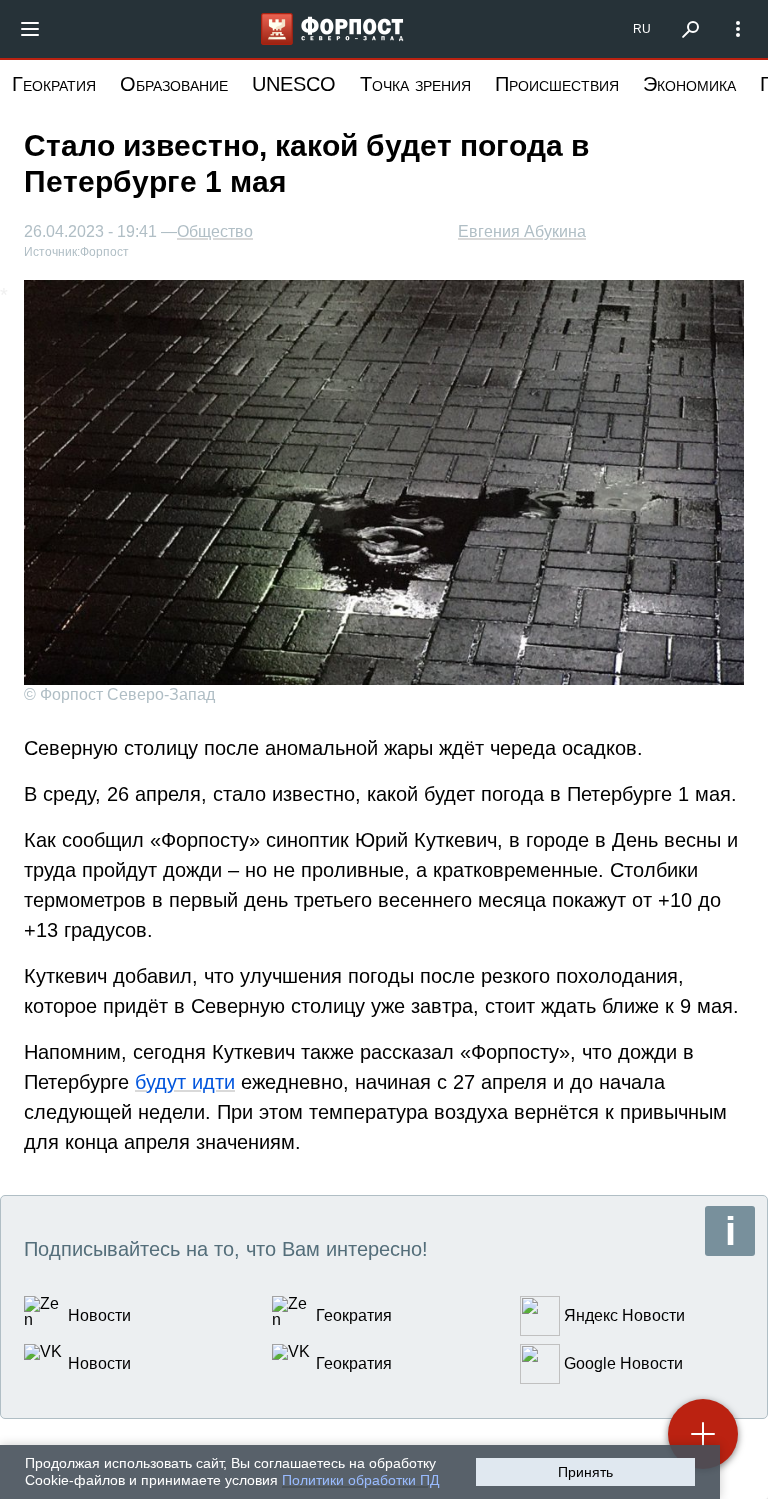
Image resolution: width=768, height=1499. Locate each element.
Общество (215, 232)
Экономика (689, 84)
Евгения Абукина (522, 231)
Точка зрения (415, 84)
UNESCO (294, 84)
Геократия (54, 84)
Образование (174, 84)
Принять (585, 1472)
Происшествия (557, 84)
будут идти (185, 1082)
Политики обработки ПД (360, 1480)
